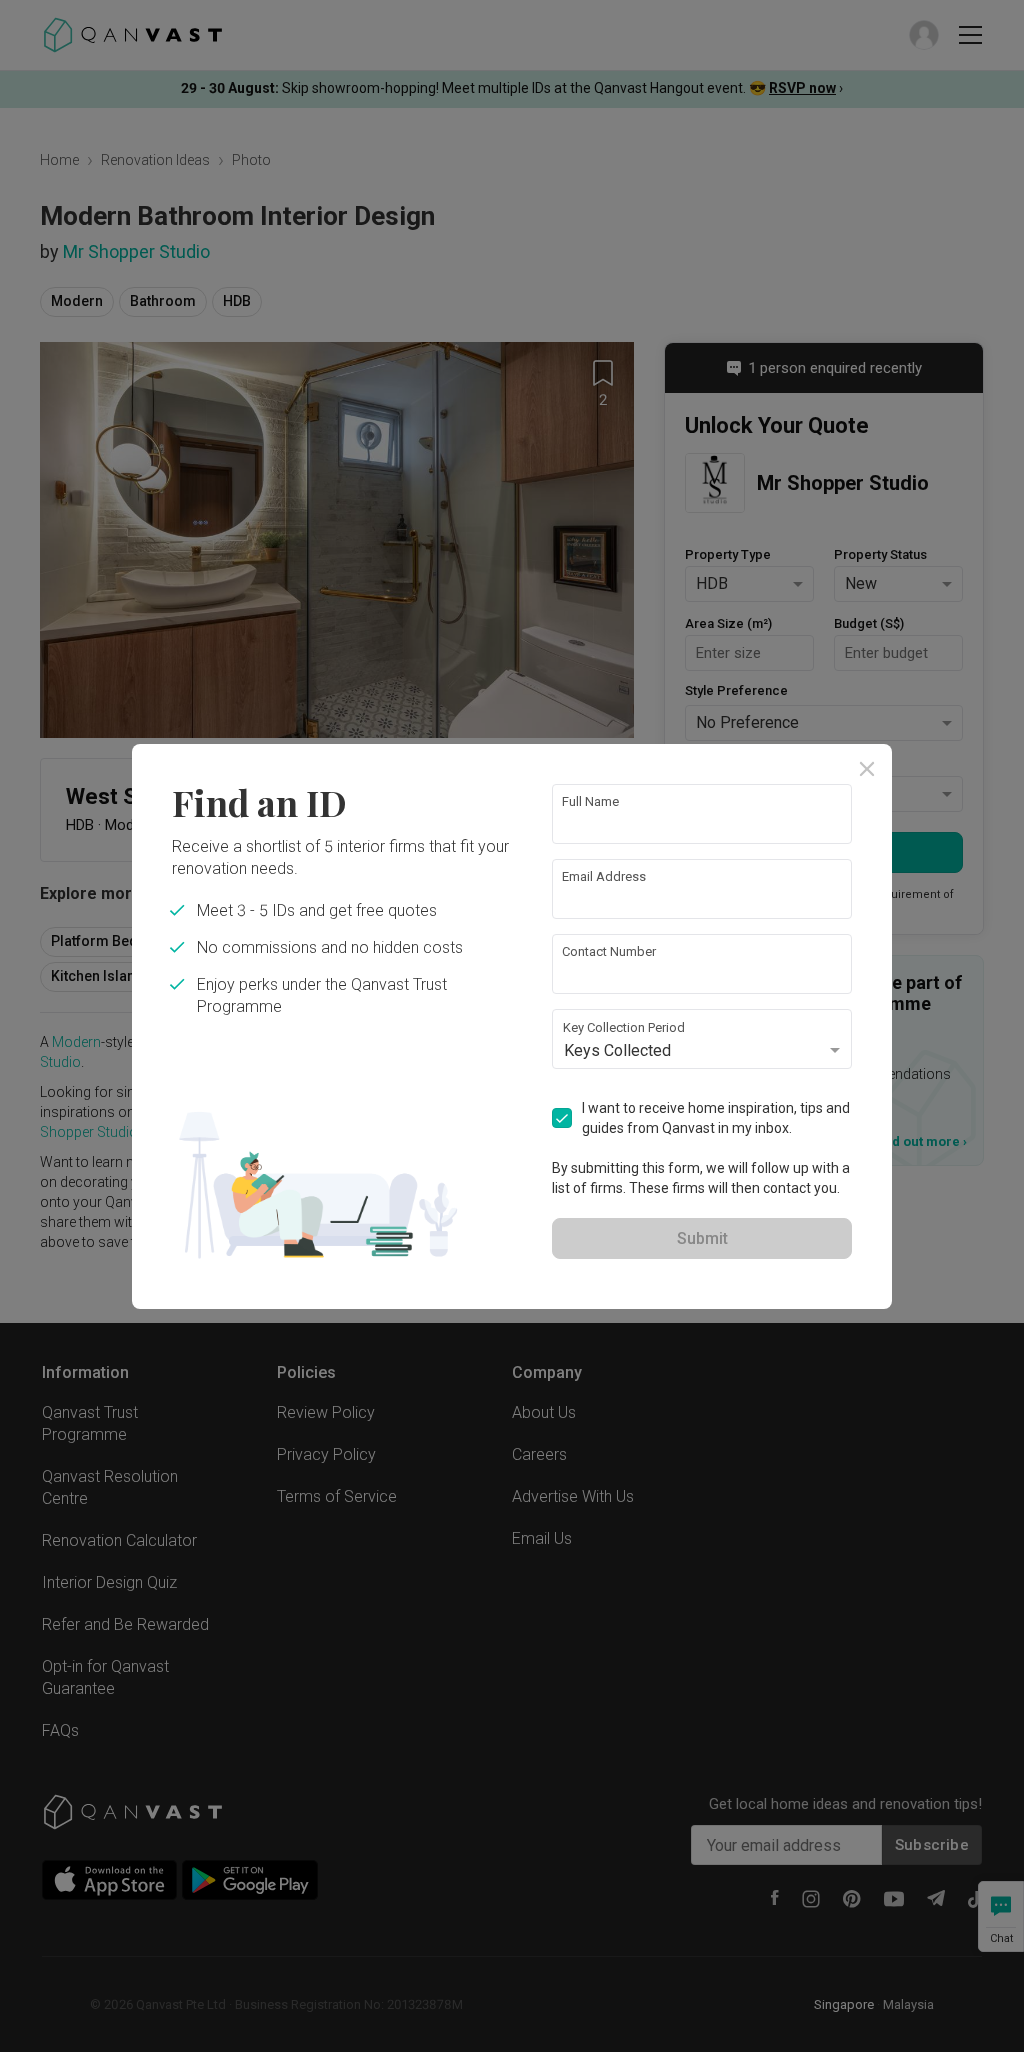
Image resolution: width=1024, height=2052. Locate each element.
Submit (702, 1238)
